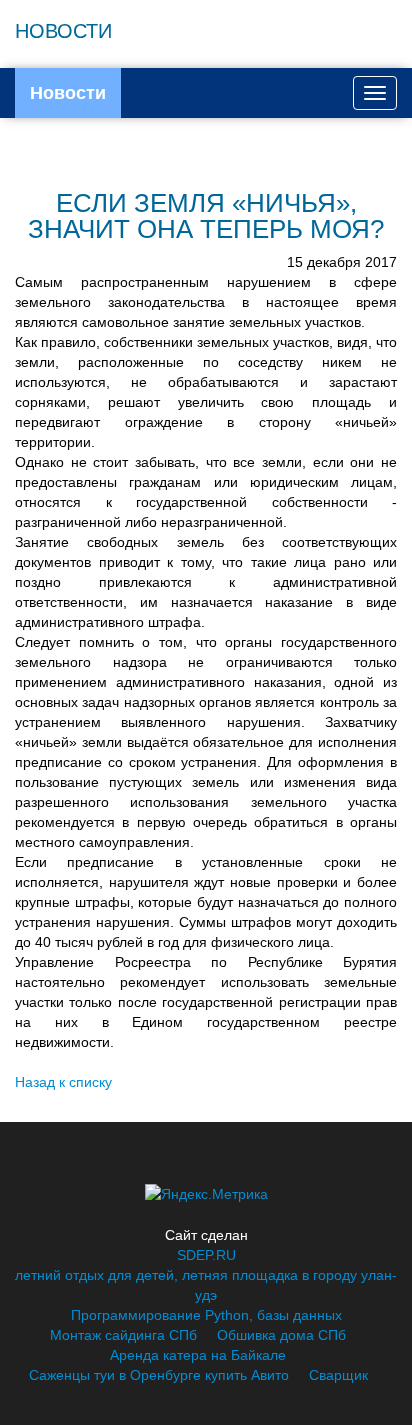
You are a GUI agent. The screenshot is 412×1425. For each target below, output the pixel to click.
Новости (68, 93)
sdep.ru (206, 1255)
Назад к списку (63, 1082)
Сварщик (338, 1375)
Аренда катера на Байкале (198, 1355)
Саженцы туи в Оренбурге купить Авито (159, 1375)
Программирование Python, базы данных (206, 1315)
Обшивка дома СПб (281, 1335)
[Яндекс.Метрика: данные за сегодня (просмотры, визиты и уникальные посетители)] (206, 1194)
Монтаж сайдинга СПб (123, 1335)
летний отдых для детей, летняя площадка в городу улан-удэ (206, 1285)
